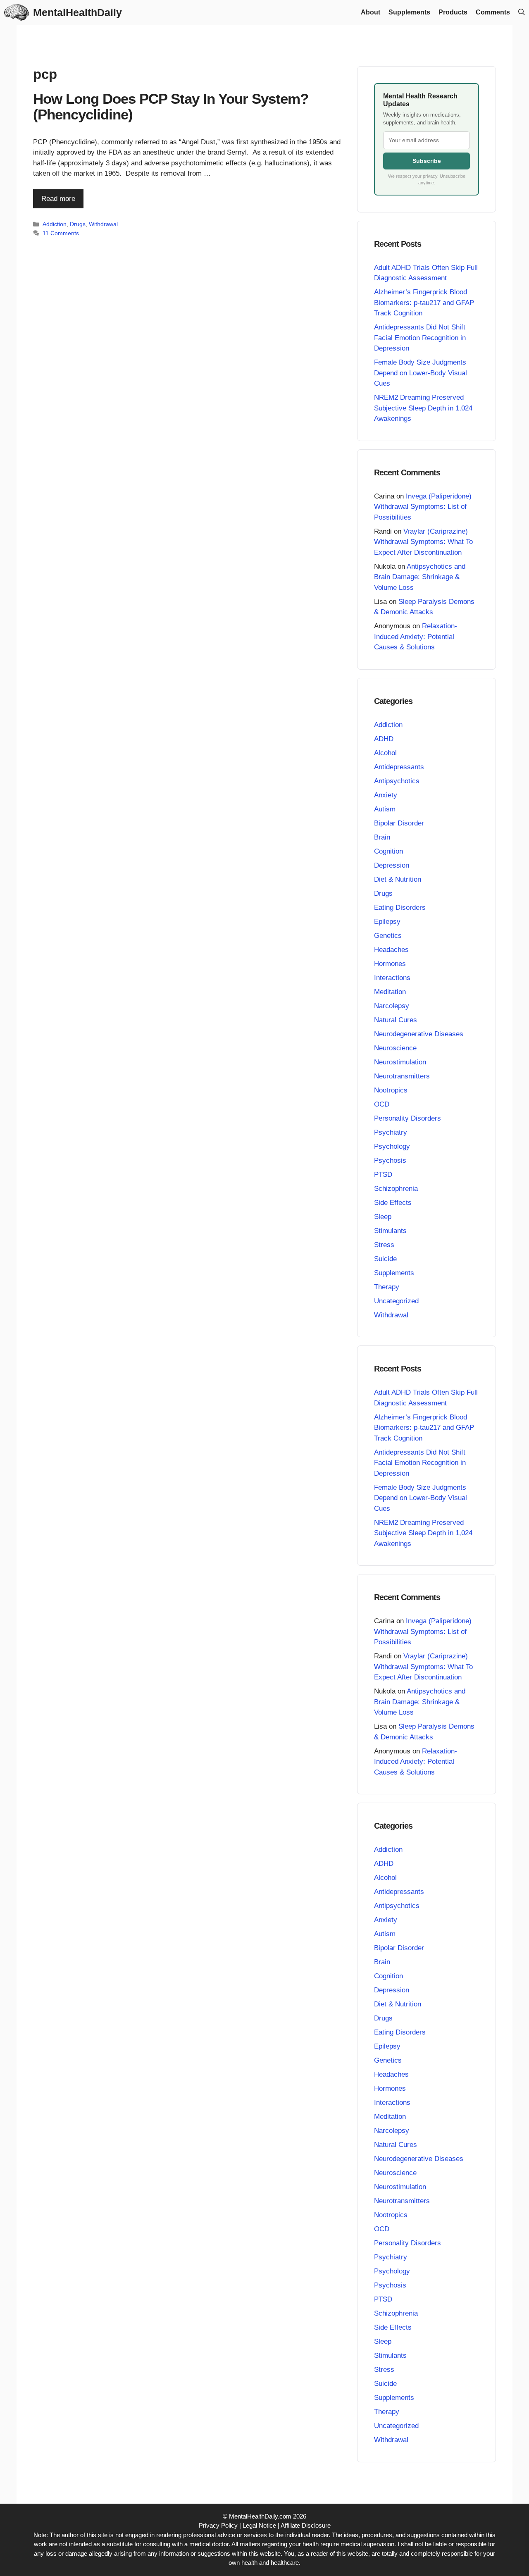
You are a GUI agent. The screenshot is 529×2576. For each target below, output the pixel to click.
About (371, 12)
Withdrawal (103, 224)
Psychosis (390, 1160)
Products (453, 12)
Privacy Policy (218, 2525)
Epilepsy (387, 922)
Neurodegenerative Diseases (419, 1034)
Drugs (78, 224)
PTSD (383, 1175)
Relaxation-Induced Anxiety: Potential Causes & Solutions (416, 637)
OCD (382, 1104)
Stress (384, 1245)
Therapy (387, 1287)
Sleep (383, 1217)
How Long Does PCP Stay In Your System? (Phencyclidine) (171, 107)
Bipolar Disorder (399, 823)
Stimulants (390, 1231)
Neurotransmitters (402, 1076)
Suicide (385, 1259)
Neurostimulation (400, 1062)
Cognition (388, 851)
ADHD (384, 739)
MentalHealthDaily (77, 12)
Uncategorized (396, 1301)
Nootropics (391, 1090)
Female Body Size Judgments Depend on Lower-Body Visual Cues (421, 373)
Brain (382, 837)
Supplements (409, 12)
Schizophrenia (396, 1189)
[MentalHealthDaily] (17, 12)
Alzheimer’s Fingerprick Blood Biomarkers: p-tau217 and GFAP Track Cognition (424, 303)
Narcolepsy (392, 1006)
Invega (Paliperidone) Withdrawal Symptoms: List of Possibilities (423, 507)
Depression (392, 865)
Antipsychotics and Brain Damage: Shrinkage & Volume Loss (420, 577)
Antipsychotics (397, 781)
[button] (522, 12)
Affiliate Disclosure (306, 2525)
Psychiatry (391, 1132)
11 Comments (61, 233)
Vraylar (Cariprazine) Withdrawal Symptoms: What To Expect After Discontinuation (423, 542)
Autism (385, 809)
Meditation (390, 992)
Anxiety (386, 795)
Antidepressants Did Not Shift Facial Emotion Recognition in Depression (420, 338)
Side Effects (393, 1203)
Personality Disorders (407, 1118)
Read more (58, 199)
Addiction (55, 224)
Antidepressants (399, 767)
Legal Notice (259, 2525)
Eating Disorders (400, 908)
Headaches (391, 950)
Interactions (392, 978)
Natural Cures (396, 1020)
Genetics (388, 936)
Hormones (390, 964)
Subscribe (427, 161)
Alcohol (385, 753)
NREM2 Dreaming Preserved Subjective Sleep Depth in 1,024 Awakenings (423, 408)
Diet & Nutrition (398, 879)
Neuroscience (395, 1048)
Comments (493, 12)
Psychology (392, 1146)
